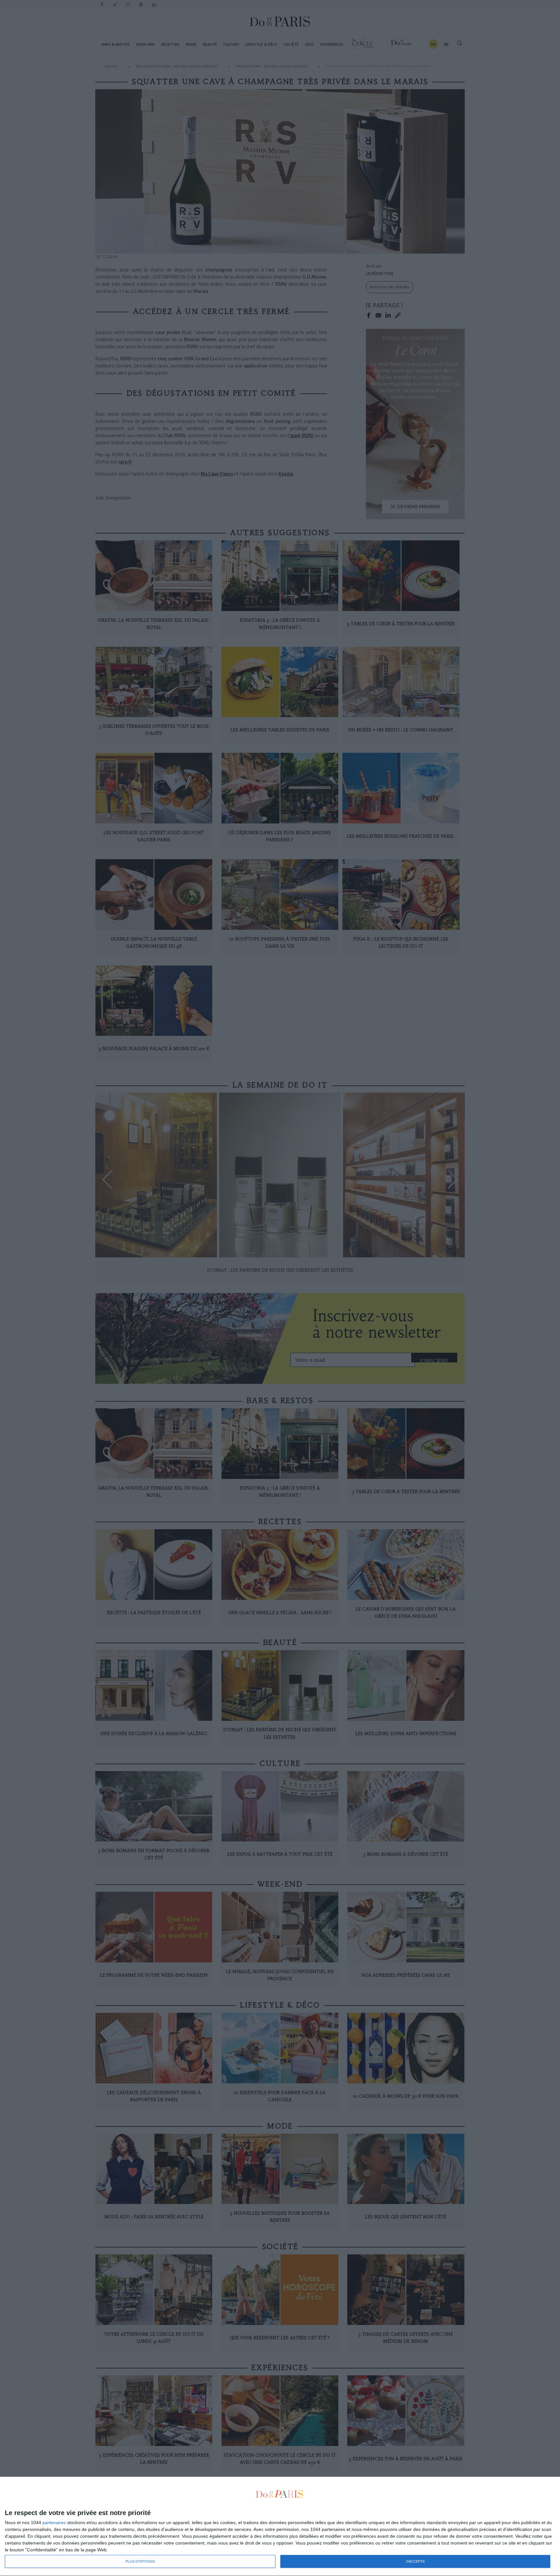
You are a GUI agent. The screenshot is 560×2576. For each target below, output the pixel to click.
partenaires (54, 2522)
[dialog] (280, 2527)
